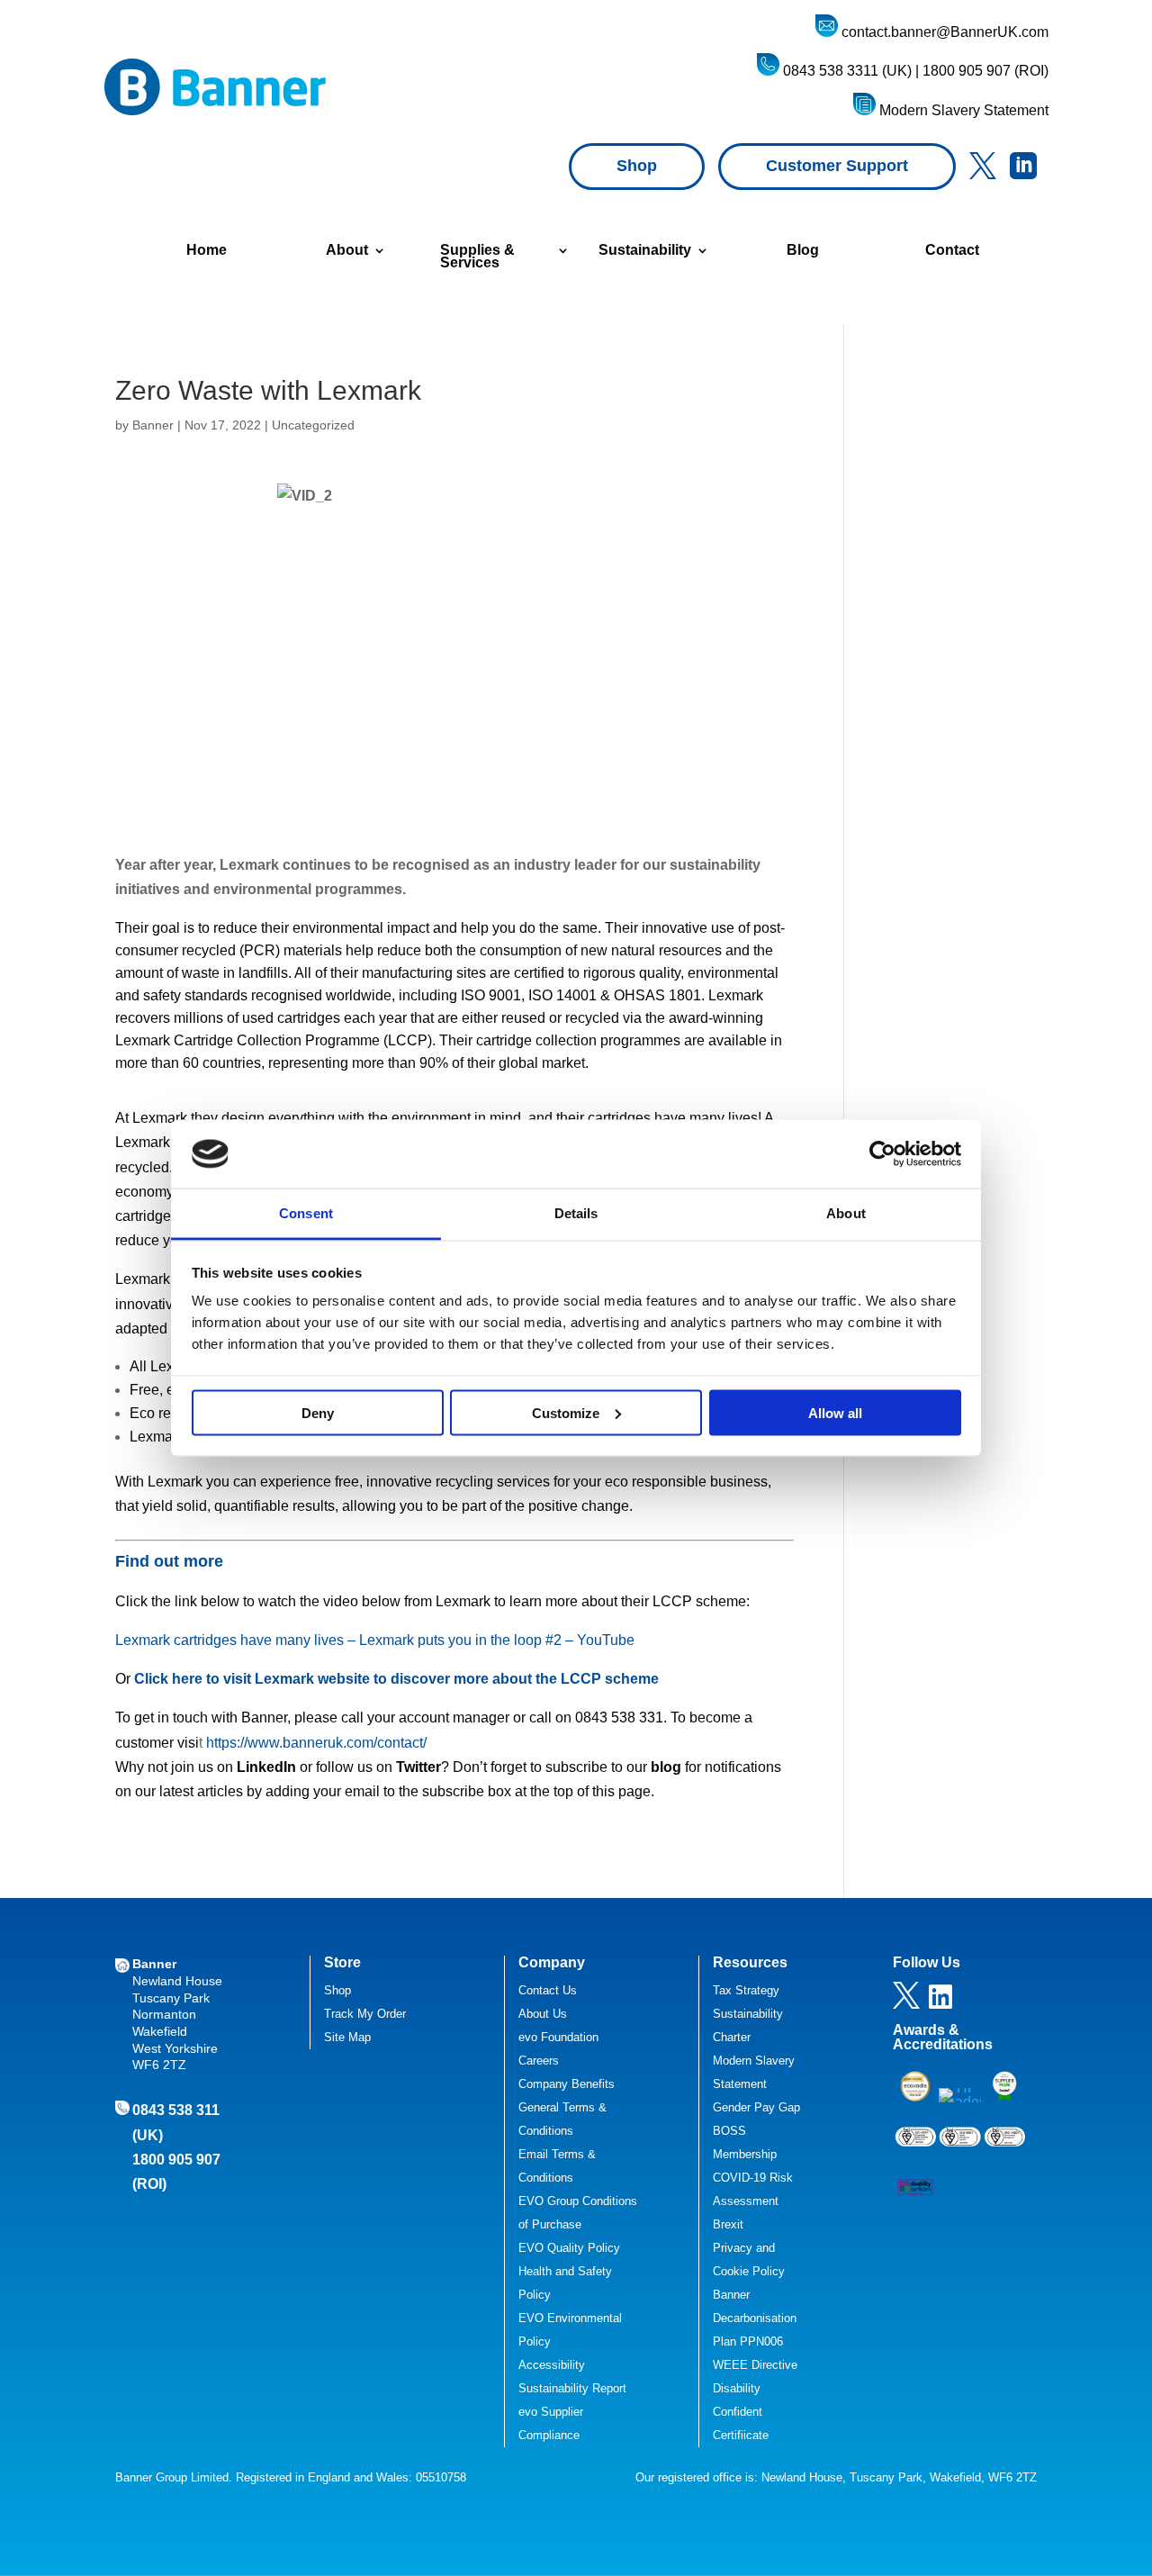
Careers (539, 2061)
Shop (637, 166)
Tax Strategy (746, 1990)
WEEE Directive (755, 2365)
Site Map (347, 2037)
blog (666, 1767)
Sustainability (645, 251)
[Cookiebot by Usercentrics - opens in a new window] (882, 1153)
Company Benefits (567, 2084)
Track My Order (365, 2014)
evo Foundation (558, 2037)
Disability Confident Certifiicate (741, 2412)
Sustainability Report (572, 2388)
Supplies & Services (477, 257)
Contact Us (548, 1990)
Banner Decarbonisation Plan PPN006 (755, 2318)
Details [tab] (576, 1213)
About (347, 251)
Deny (318, 1412)
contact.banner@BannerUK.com (943, 32)
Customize (566, 1412)
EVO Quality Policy (569, 2248)
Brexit (728, 2224)
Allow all (835, 1412)
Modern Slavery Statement (962, 110)
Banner (153, 425)
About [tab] (846, 1213)
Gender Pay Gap (756, 2107)
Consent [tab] (306, 1213)
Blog (803, 251)
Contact (952, 251)
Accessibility (552, 2365)
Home (207, 251)
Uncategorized (313, 425)
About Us (543, 2014)
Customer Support (837, 166)
